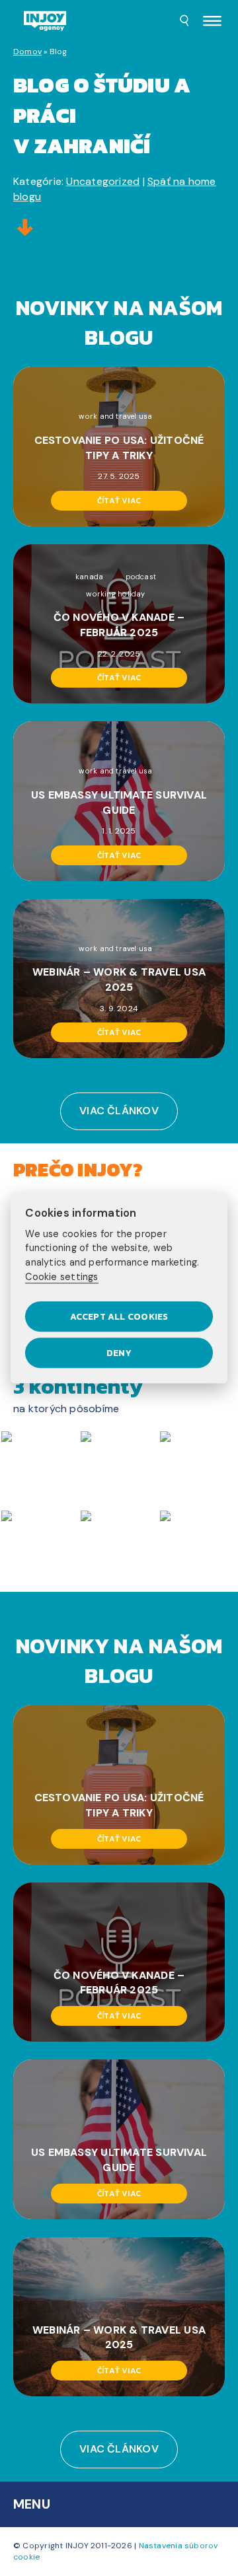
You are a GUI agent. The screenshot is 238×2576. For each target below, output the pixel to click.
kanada (89, 577)
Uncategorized (103, 181)
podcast (141, 577)
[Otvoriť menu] (212, 22)
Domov (27, 52)
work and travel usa (115, 416)
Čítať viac (119, 501)
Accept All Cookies (119, 1316)
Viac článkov (119, 1111)
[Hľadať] (185, 22)
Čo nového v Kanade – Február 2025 (119, 625)
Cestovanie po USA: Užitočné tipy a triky (119, 448)
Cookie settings (61, 1277)
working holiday (115, 594)
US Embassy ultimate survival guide (119, 803)
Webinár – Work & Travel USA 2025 (119, 980)
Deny (119, 1353)
